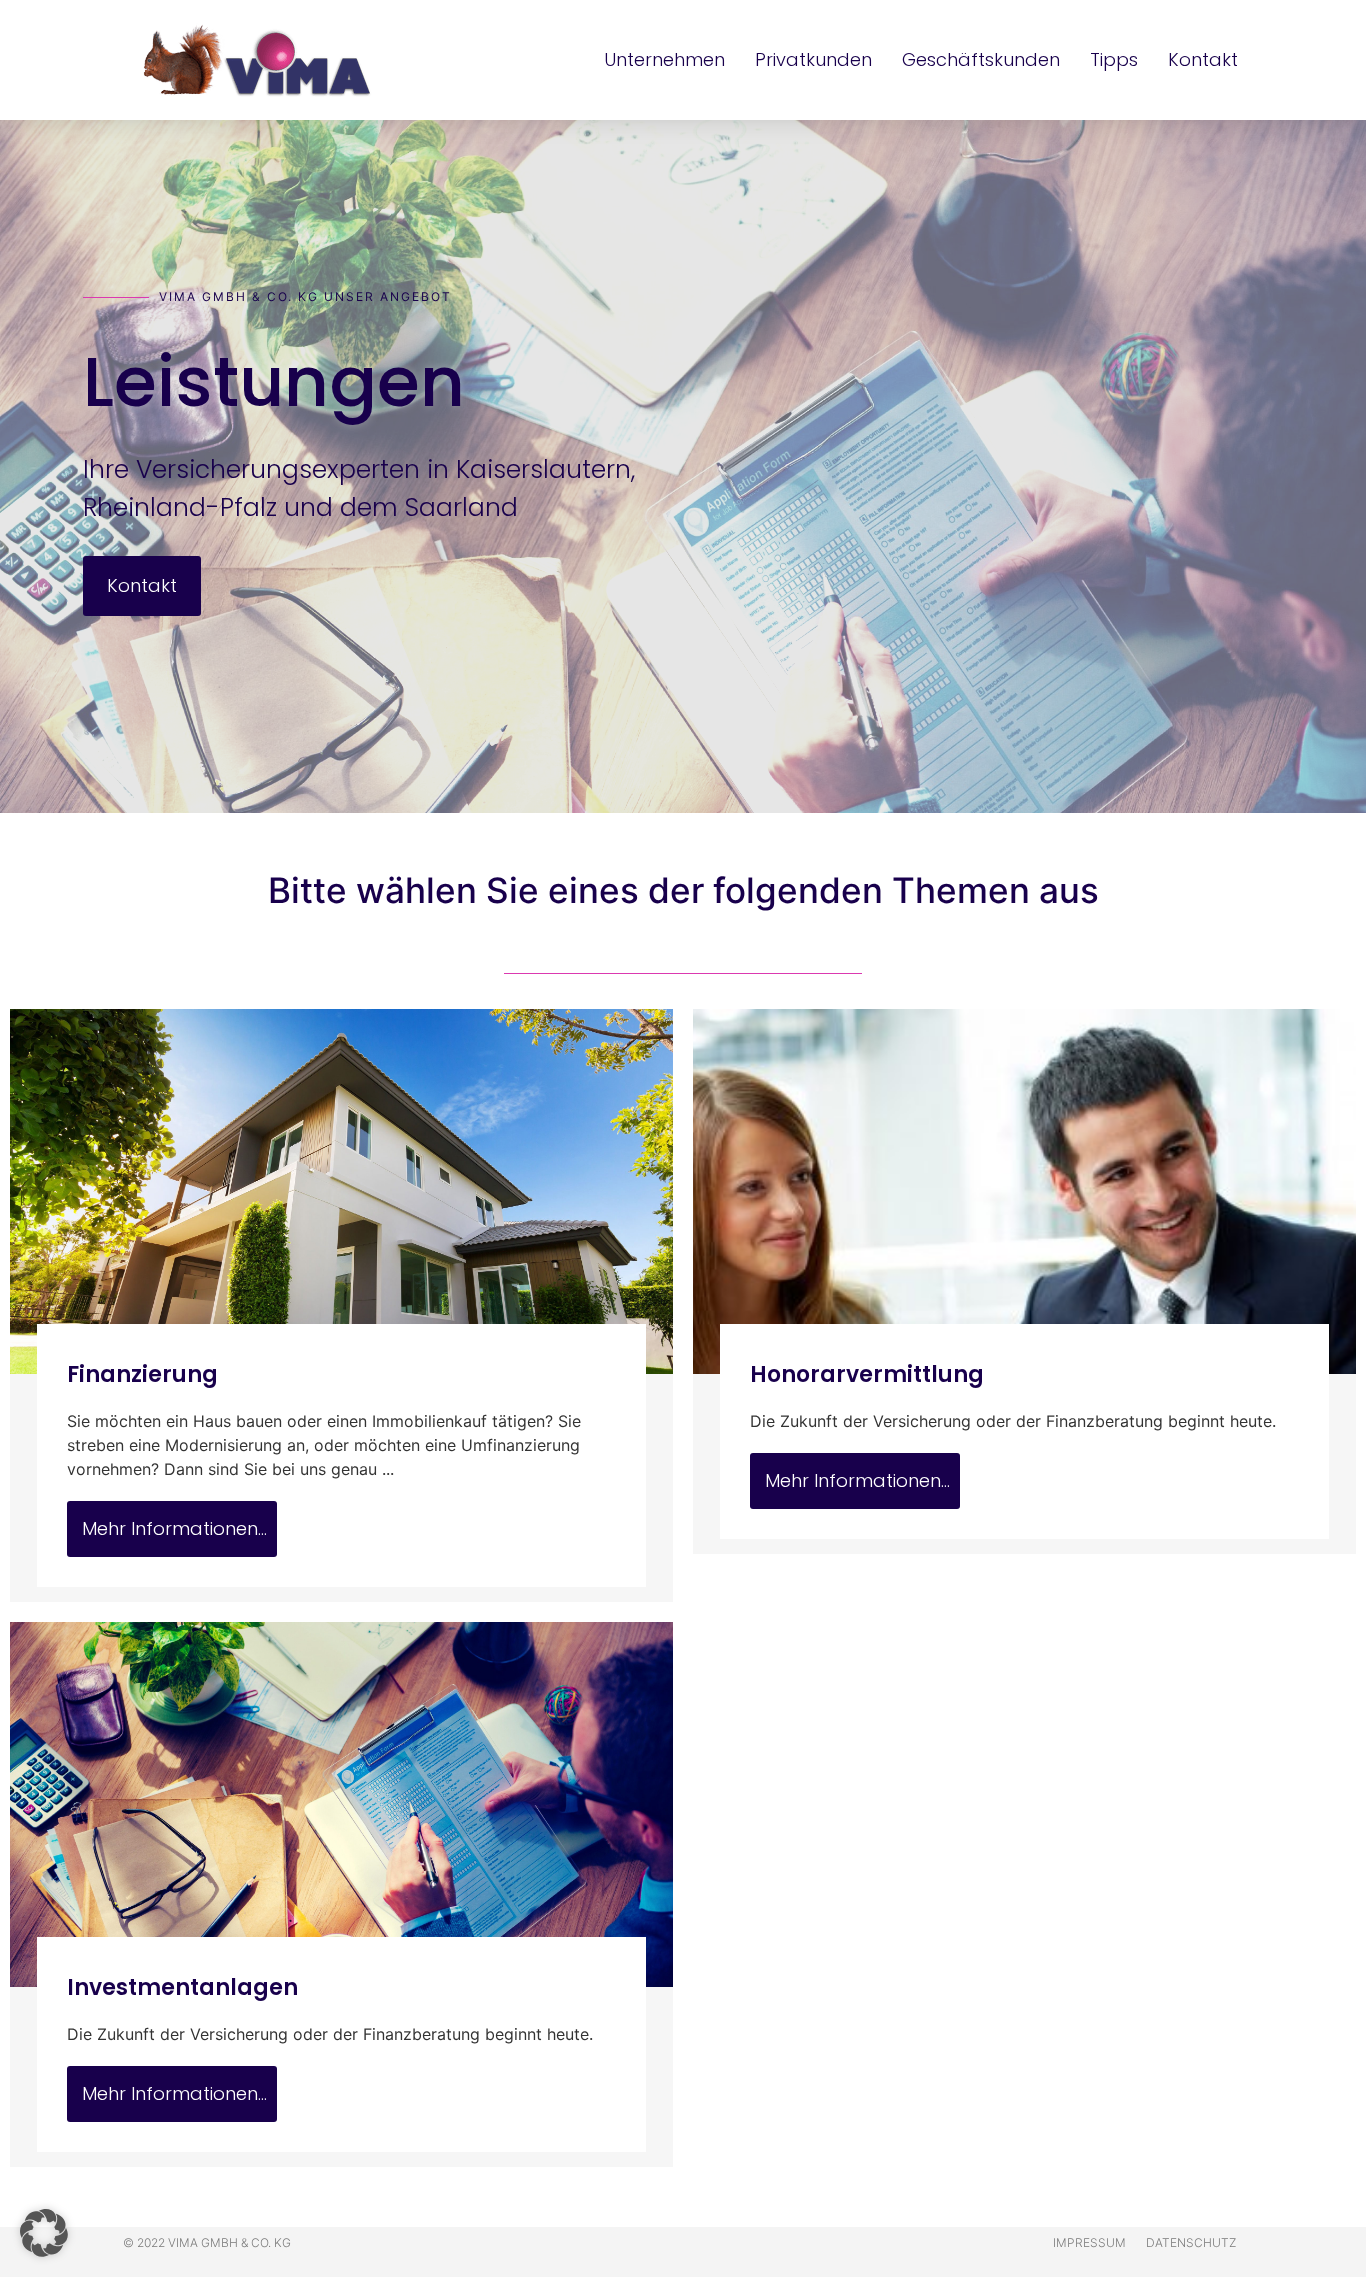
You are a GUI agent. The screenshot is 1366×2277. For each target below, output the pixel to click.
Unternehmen (664, 59)
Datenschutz (1191, 2242)
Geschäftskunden (981, 59)
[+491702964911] (26, 1207)
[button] (44, 2233)
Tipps (1114, 59)
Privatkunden (813, 59)
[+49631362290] (26, 1048)
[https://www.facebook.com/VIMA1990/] (26, 1260)
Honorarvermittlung (867, 1374)
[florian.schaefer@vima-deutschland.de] (26, 1101)
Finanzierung (142, 1374)
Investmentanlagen (182, 1987)
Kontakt (1203, 59)
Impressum (1089, 2242)
